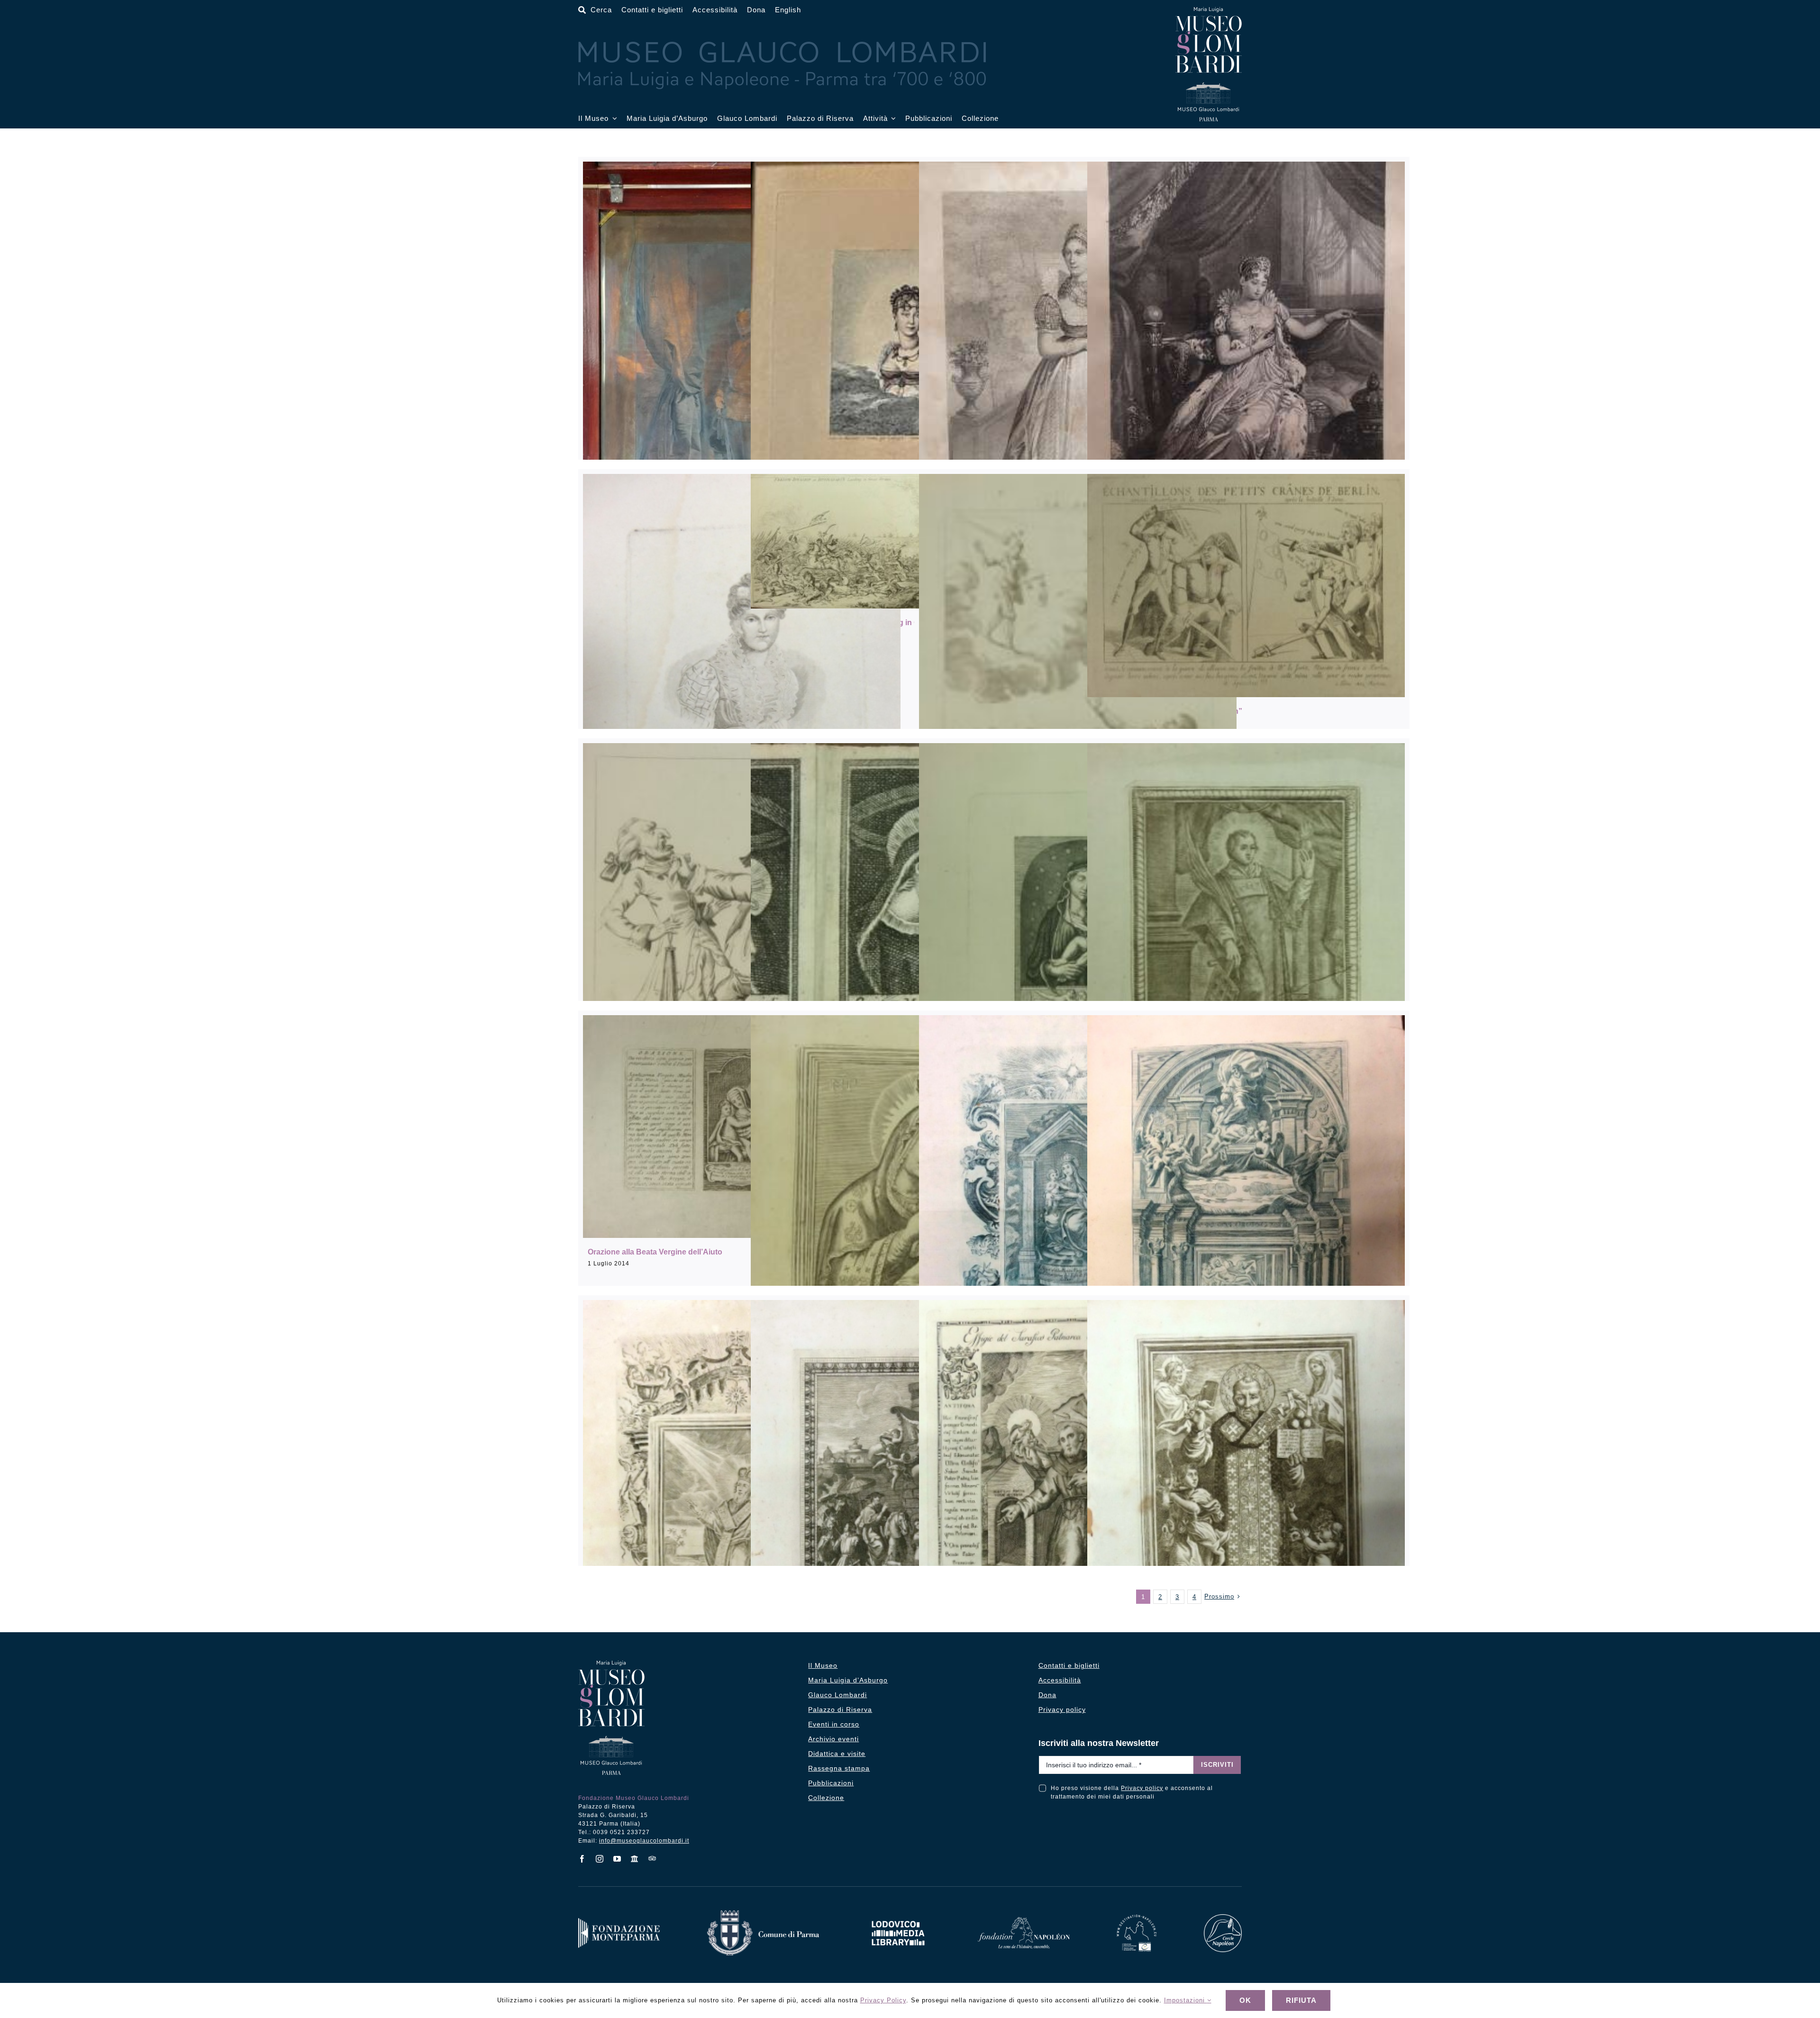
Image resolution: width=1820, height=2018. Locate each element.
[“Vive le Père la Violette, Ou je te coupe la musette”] (742, 941)
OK (1245, 2000)
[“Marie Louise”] (1078, 386)
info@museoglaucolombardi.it (644, 1841)
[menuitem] (788, 10)
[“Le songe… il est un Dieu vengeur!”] (1078, 688)
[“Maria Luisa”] (742, 686)
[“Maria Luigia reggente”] (1246, 398)
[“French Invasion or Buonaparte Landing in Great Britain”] (910, 541)
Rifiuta (1301, 2000)
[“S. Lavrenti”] (1246, 954)
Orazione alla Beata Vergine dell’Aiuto (655, 1252)
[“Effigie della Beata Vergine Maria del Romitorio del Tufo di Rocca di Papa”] (1078, 1227)
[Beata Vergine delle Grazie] (1078, 945)
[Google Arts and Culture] (635, 1859)
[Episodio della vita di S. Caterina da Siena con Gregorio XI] (910, 1512)
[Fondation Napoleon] (1024, 1921)
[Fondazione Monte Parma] (619, 1922)
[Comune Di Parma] (763, 1914)
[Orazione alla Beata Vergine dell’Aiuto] (742, 1127)
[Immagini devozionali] (910, 960)
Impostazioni (1186, 2000)
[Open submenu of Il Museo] (613, 119)
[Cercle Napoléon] (1223, 1918)
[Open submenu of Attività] (892, 119)
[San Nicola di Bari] (1246, 1522)
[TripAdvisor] (652, 1858)
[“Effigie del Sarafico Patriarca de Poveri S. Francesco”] (1078, 1499)
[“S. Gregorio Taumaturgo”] (742, 1525)
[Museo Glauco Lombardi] (1209, 11)
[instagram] (600, 1859)
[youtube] (617, 1859)
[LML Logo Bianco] (898, 1918)
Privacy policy (1142, 1788)
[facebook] (582, 1859)
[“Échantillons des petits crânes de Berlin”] (1246, 586)
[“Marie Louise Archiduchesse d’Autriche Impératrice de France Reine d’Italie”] (910, 384)
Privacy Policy (883, 2000)
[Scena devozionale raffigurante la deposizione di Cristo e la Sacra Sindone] (1246, 1225)
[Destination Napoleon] (1137, 1918)
